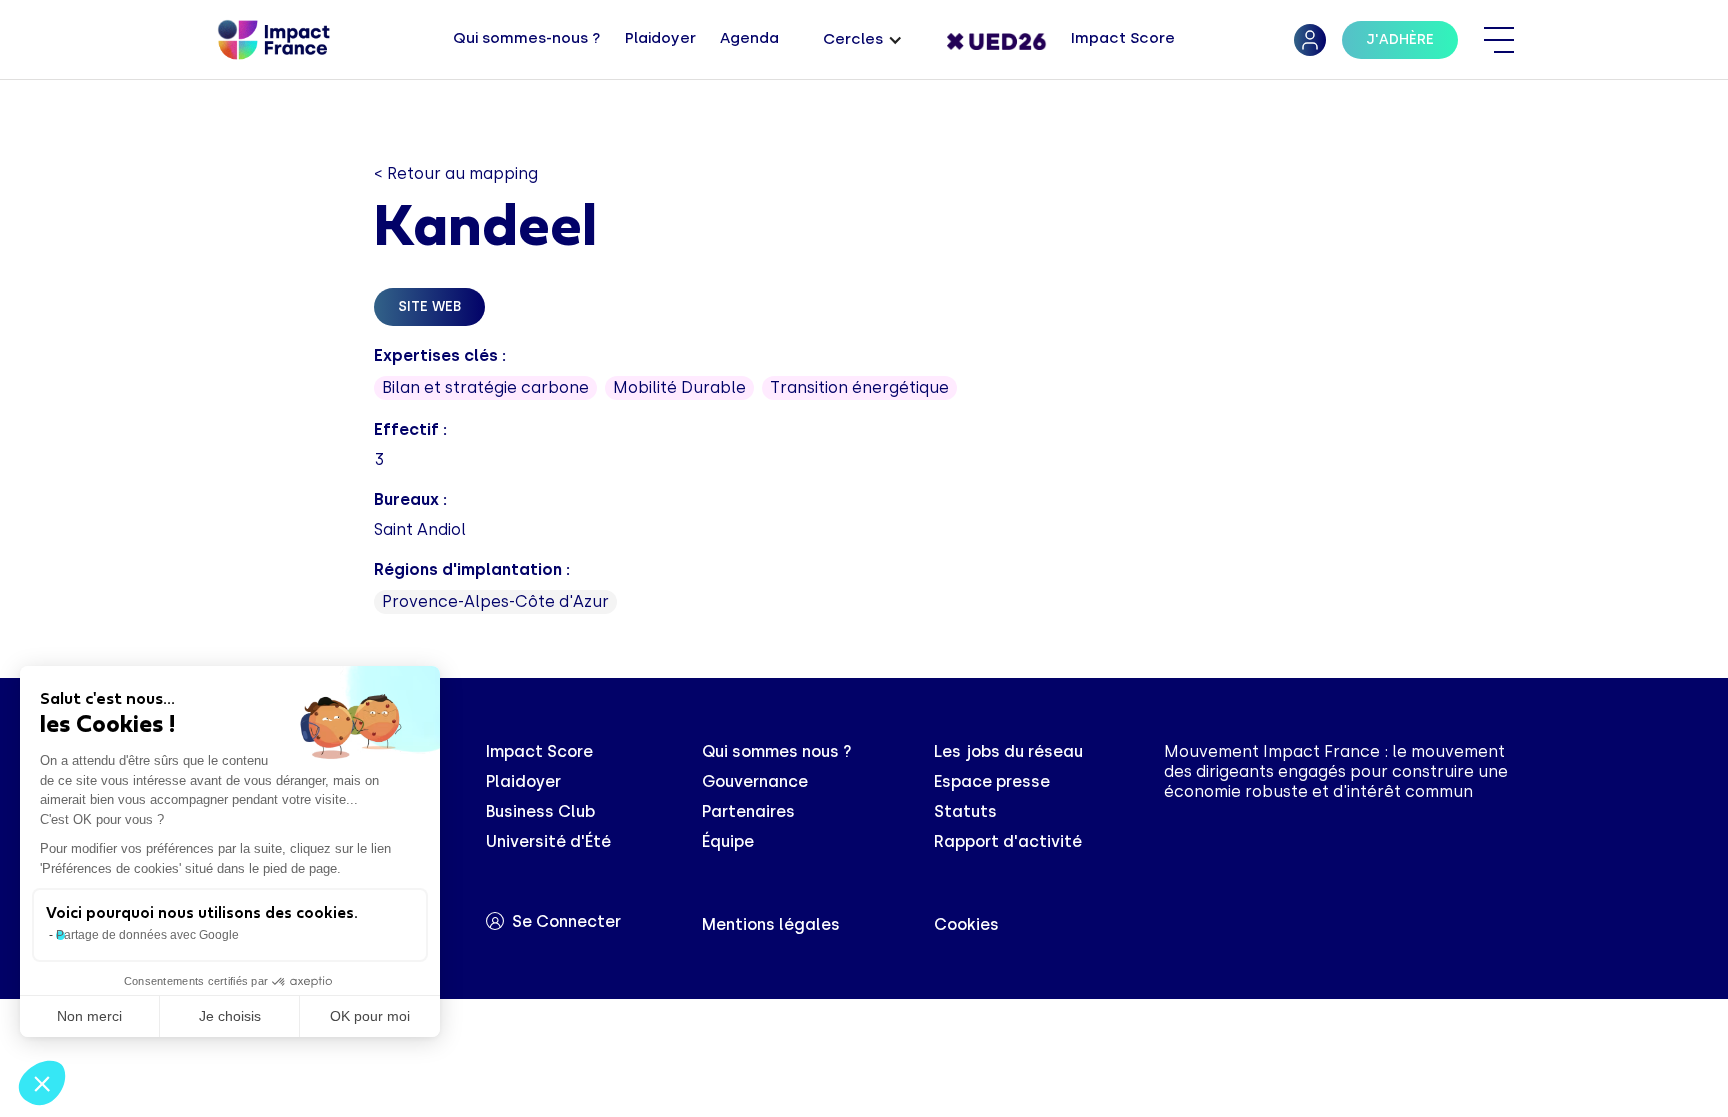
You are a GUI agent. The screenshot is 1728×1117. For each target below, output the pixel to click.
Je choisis (230, 1016)
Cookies (966, 924)
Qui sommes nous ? (777, 751)
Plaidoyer (523, 781)
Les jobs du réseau (1008, 751)
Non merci (89, 1016)
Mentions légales (771, 924)
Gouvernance (755, 781)
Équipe (728, 841)
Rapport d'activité (1008, 841)
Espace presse (992, 781)
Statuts (965, 811)
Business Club (540, 811)
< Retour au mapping (456, 173)
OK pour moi (370, 1016)
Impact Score (539, 751)
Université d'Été (548, 841)
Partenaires (748, 811)
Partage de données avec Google (147, 935)
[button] (863, 40)
